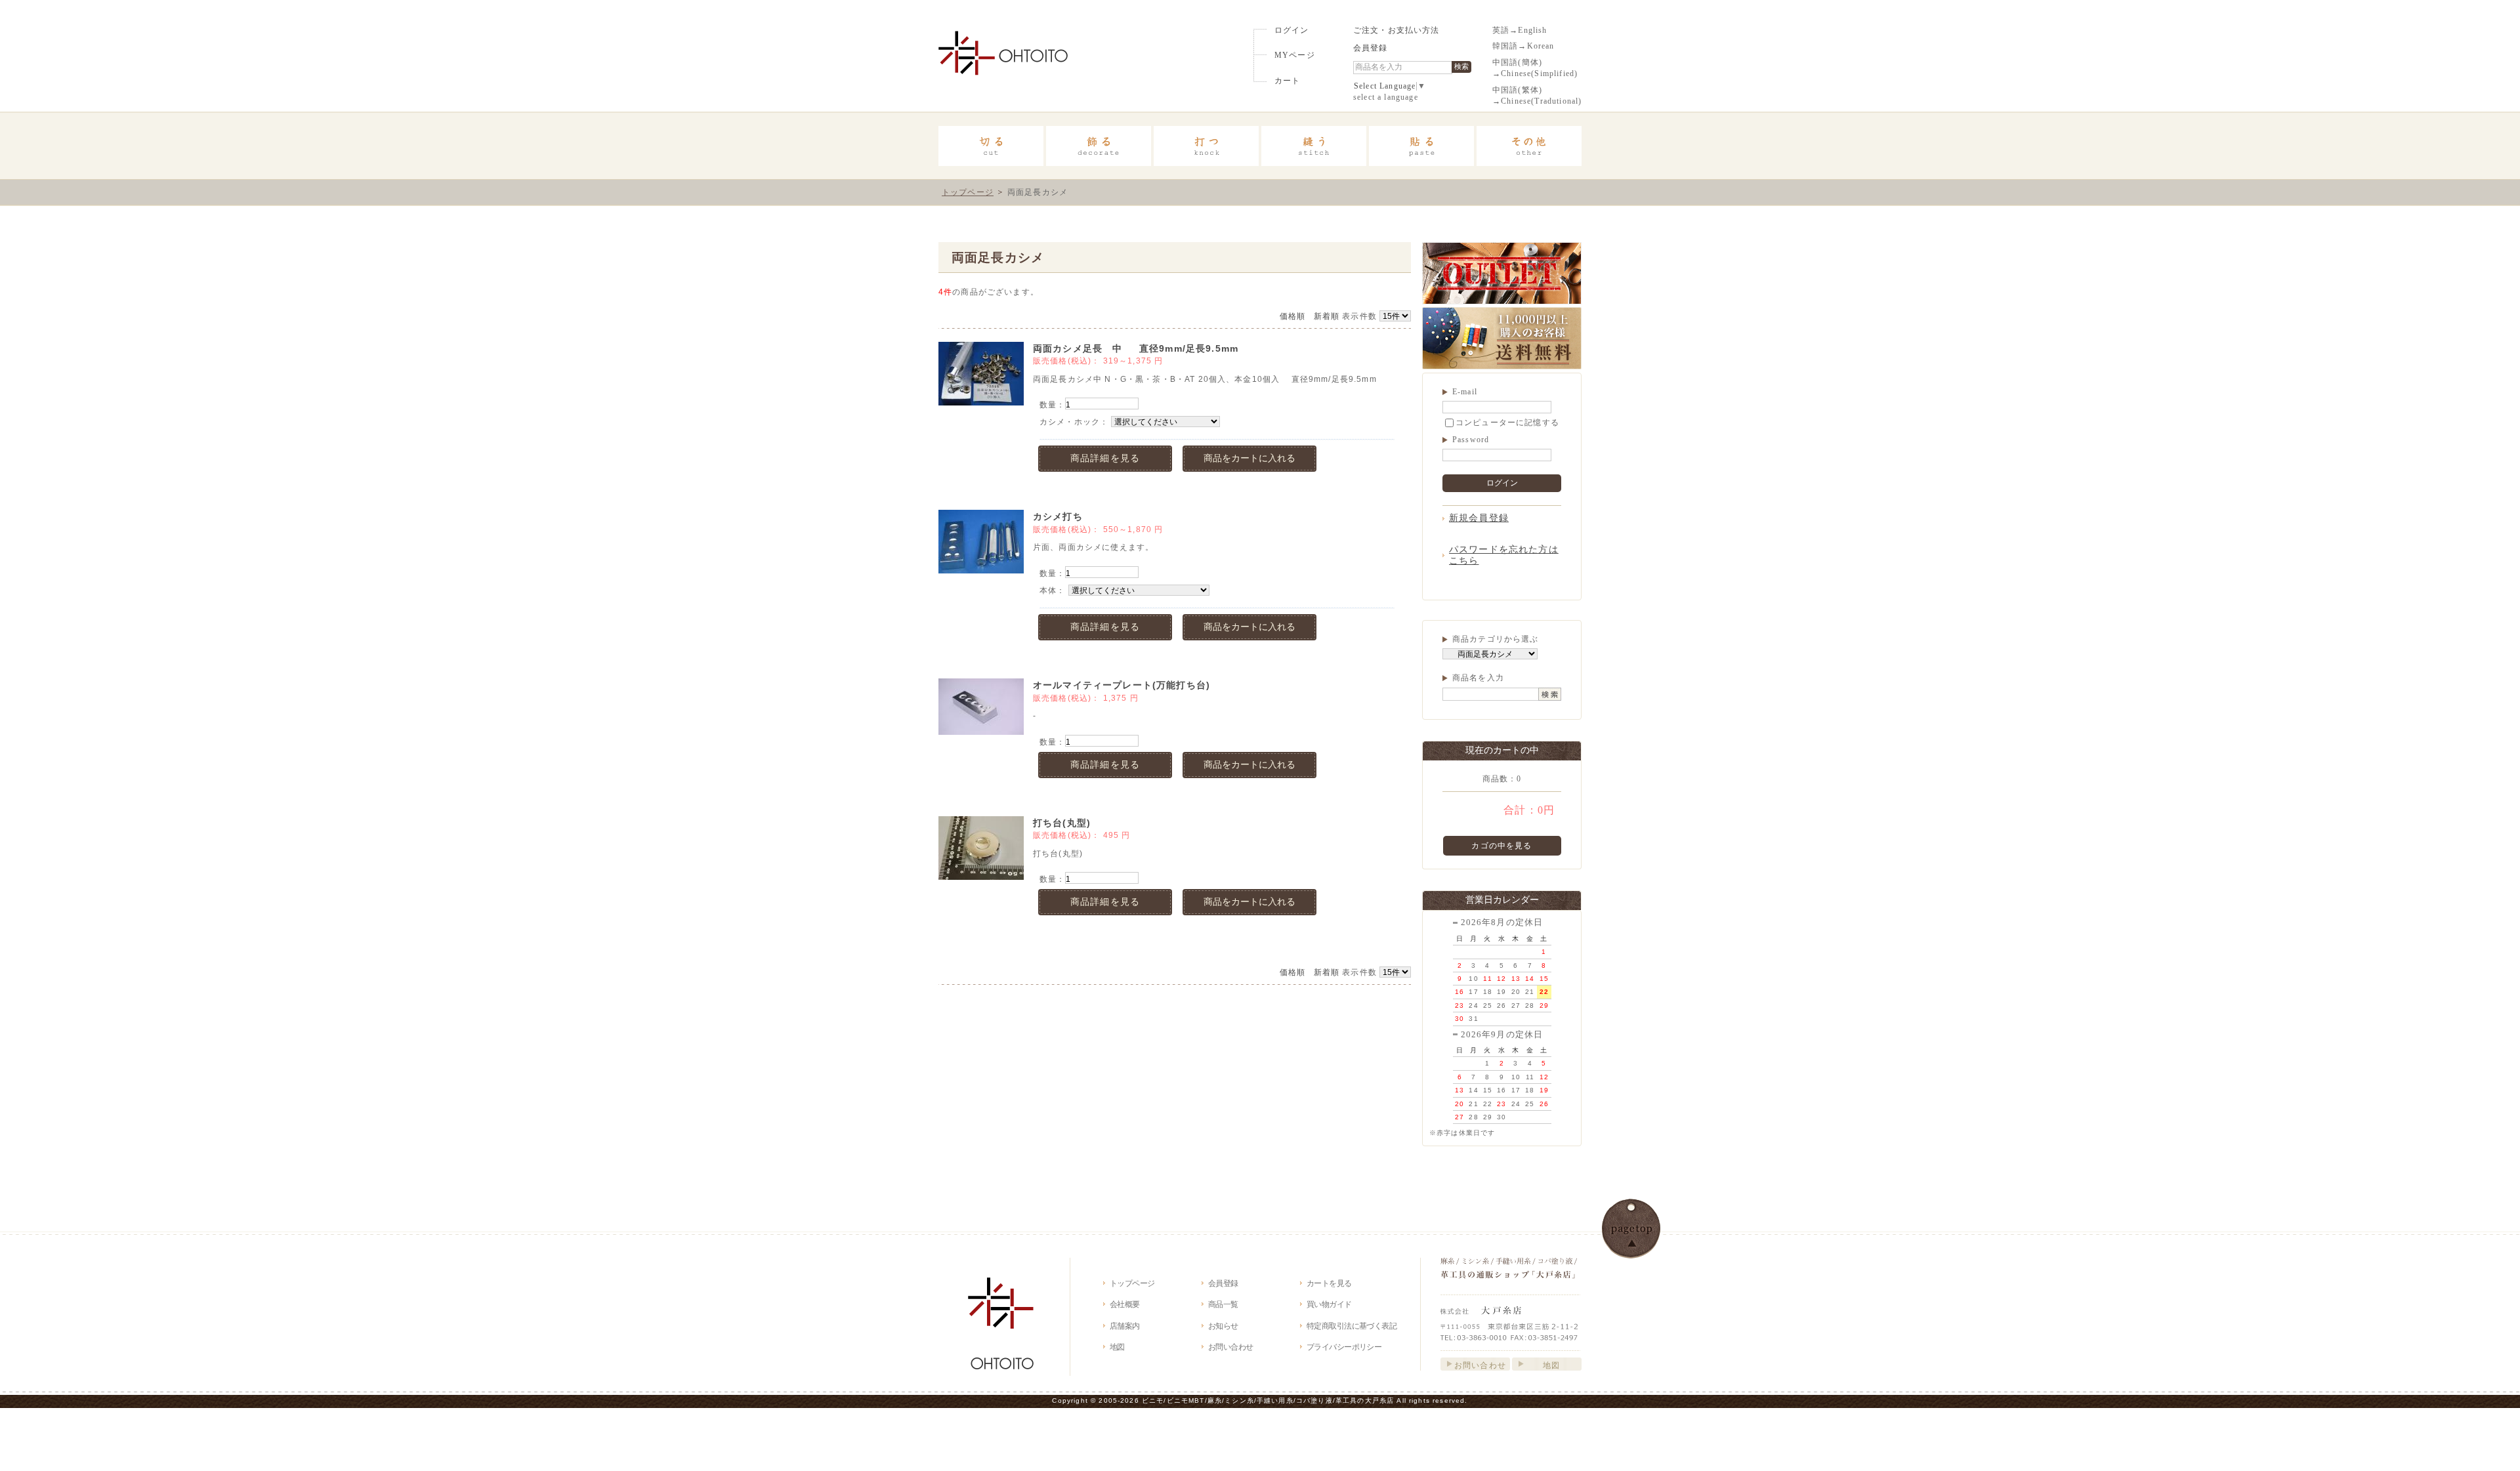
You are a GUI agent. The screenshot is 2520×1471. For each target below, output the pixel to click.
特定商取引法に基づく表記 (1352, 1326)
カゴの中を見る (1501, 845)
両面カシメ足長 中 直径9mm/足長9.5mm (1195, 348)
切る (991, 146)
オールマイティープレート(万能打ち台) (1122, 685)
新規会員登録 (1479, 518)
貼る (1421, 146)
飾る (1099, 146)
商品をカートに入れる (1249, 458)
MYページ (1295, 55)
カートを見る (1329, 1283)
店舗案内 (1125, 1326)
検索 (1461, 66)
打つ (1206, 146)
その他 (1529, 146)
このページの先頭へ (1631, 1229)
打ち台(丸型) (1062, 823)
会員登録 (1371, 48)
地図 (1117, 1347)
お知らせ (1223, 1326)
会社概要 (1125, 1304)
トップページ (968, 192)
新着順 (1327, 316)
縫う (1314, 146)
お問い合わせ (1231, 1347)
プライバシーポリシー (1344, 1347)
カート (1287, 81)
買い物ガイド (1329, 1304)
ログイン (1292, 31)
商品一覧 (1223, 1304)
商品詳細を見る (1105, 458)
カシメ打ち (1058, 516)
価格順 (1292, 316)
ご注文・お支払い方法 (1396, 31)
